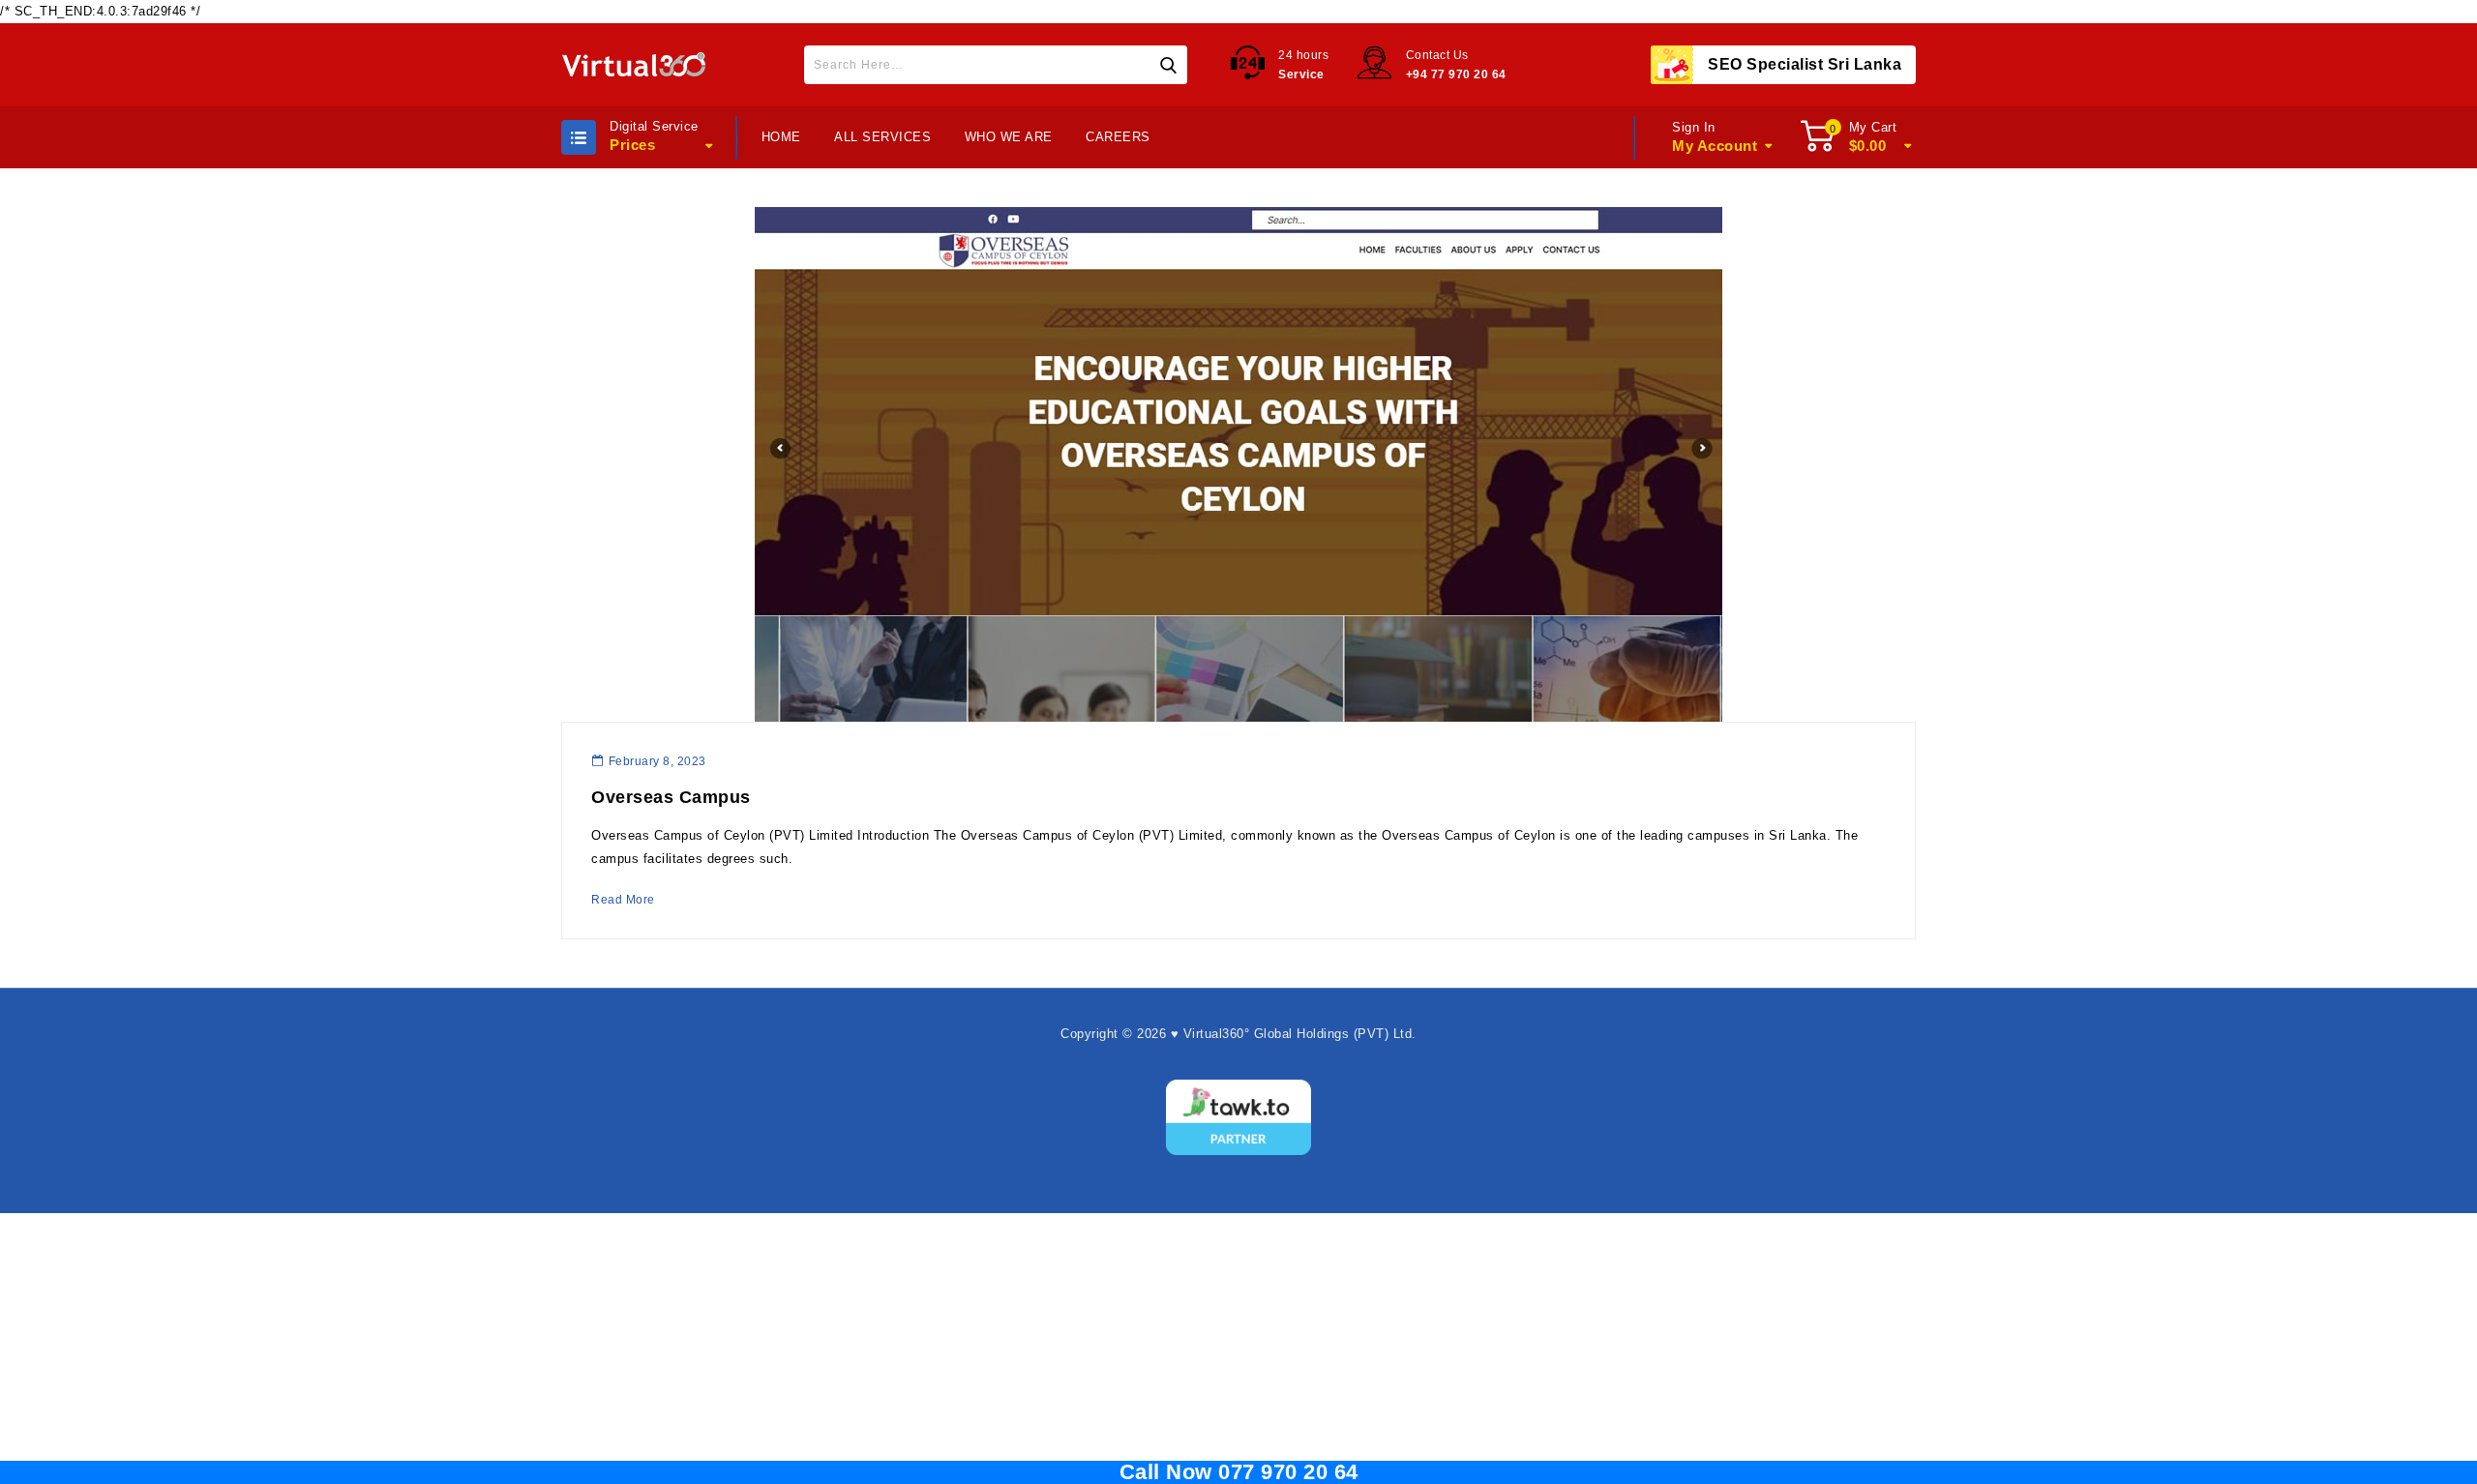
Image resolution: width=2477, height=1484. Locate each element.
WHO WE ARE (1009, 137)
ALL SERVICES (882, 137)
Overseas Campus (671, 797)
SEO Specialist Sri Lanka (1805, 64)
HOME (781, 137)
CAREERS (1118, 137)
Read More (623, 900)
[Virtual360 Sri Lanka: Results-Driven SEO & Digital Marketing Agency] (634, 65)
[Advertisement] (1238, 1349)
